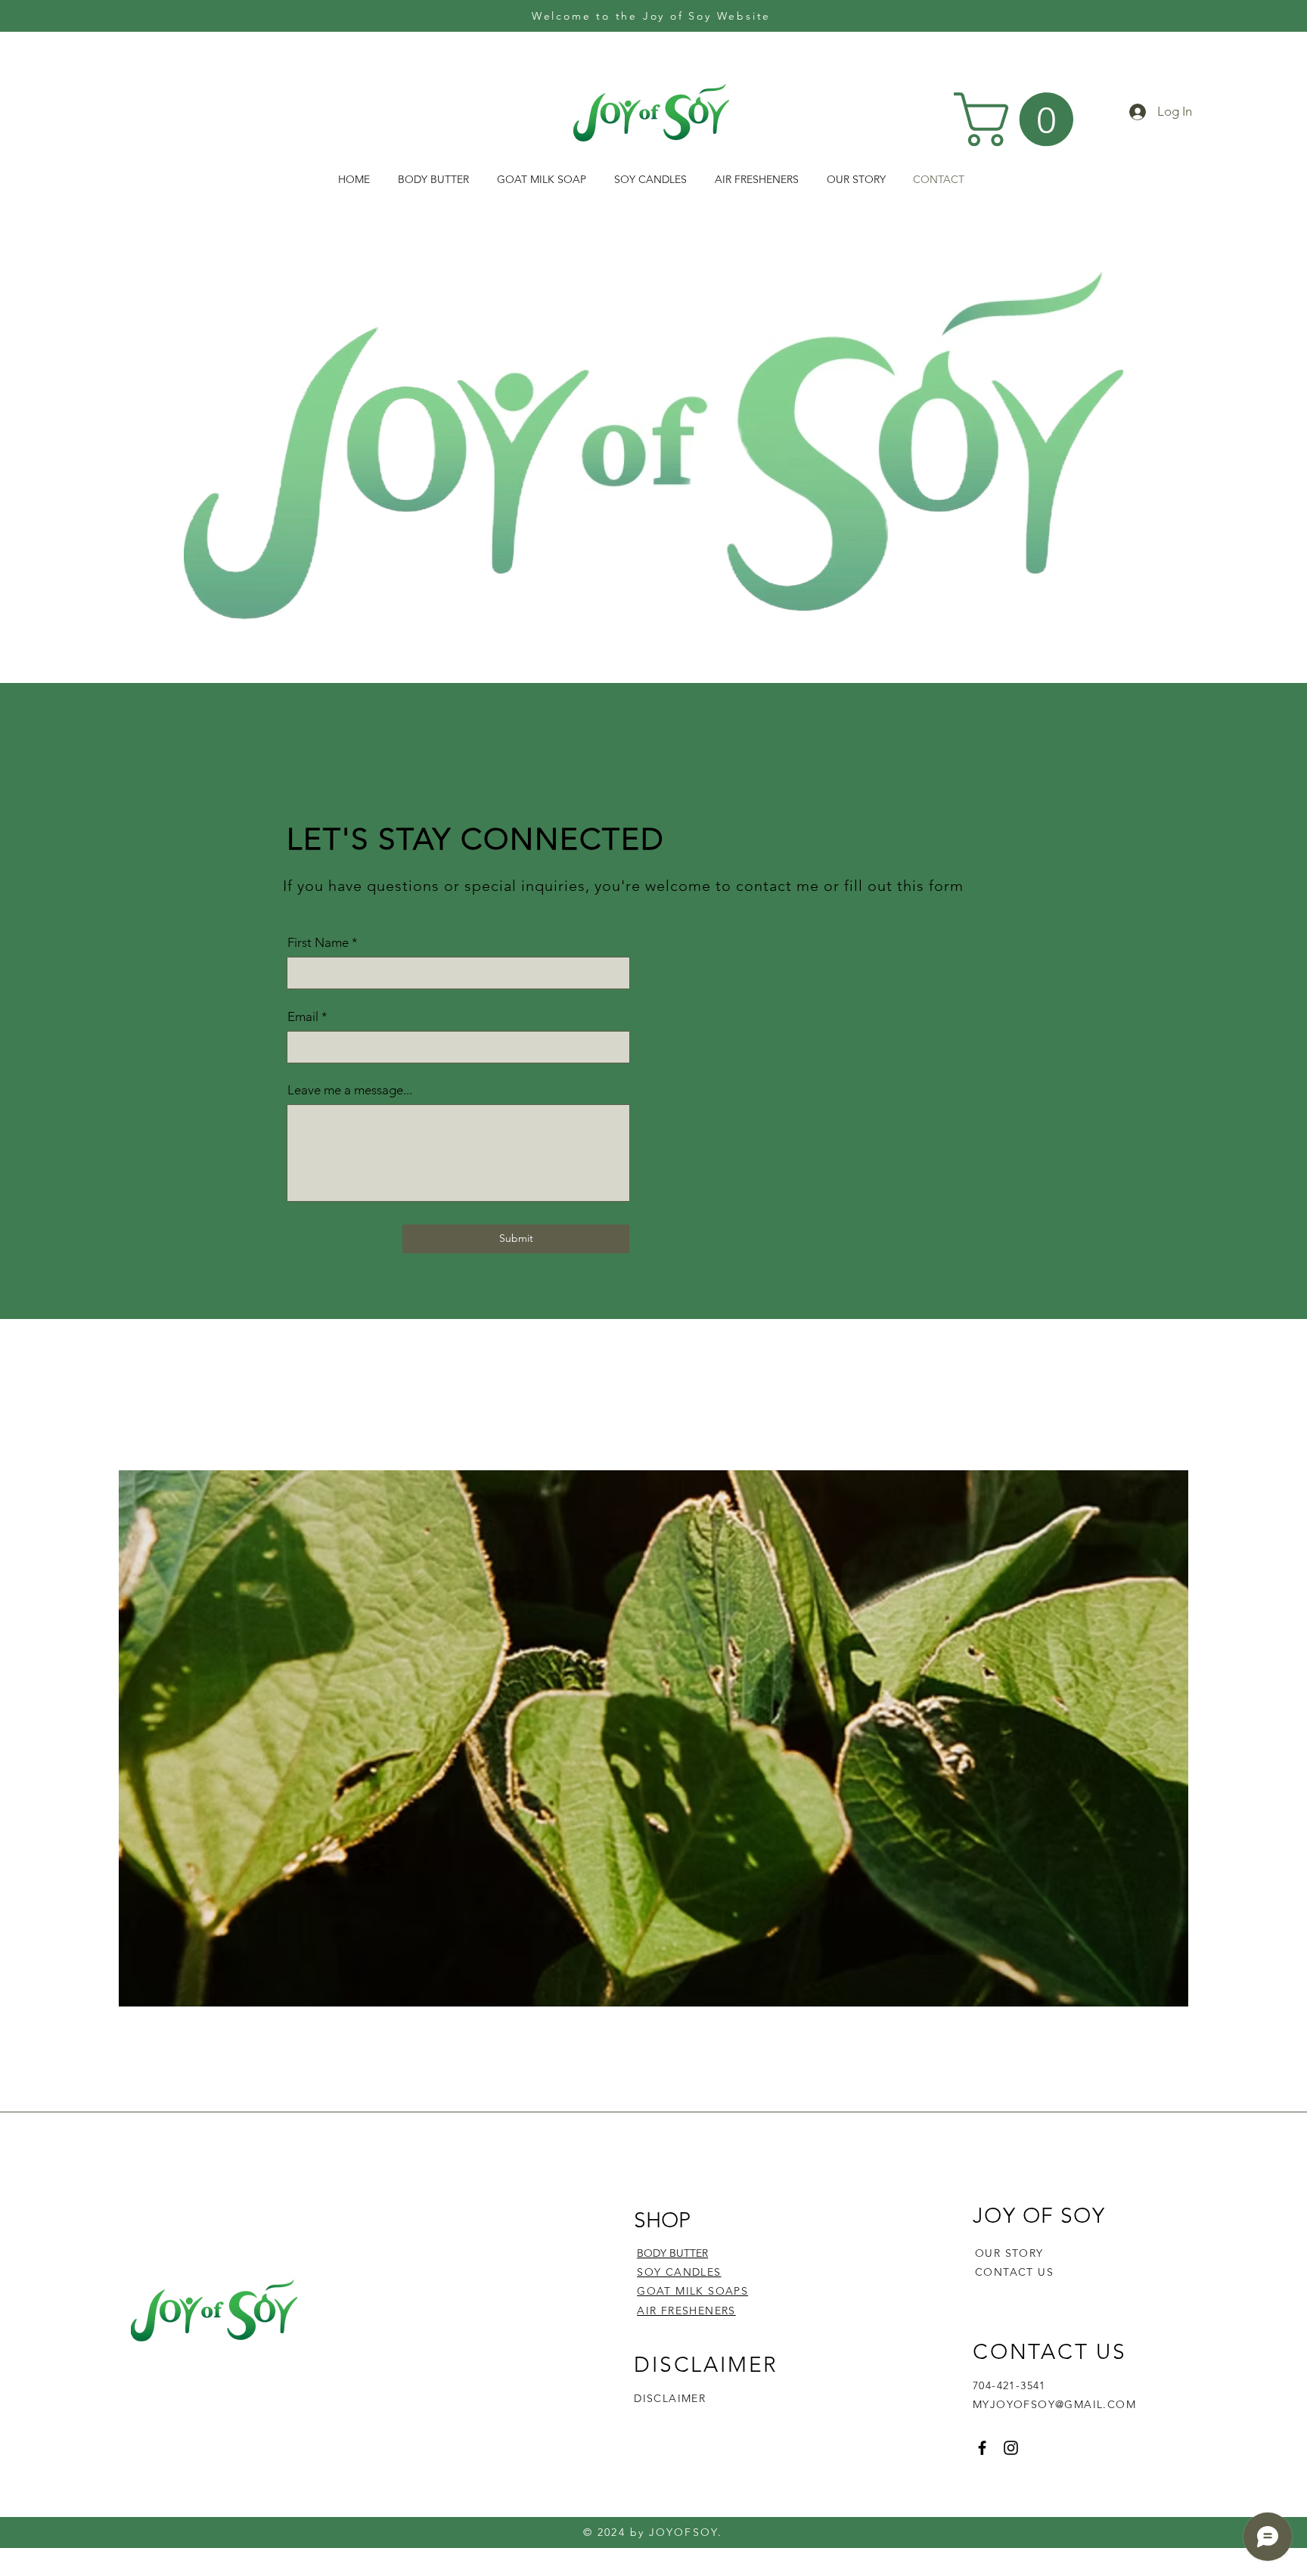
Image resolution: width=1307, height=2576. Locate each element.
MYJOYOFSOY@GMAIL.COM (1054, 2404)
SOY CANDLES (679, 2272)
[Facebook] (982, 2448)
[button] (1020, 119)
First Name (318, 943)
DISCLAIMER (670, 2398)
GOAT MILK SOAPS (692, 2291)
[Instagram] (1011, 2448)
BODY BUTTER (672, 2253)
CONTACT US (1014, 2272)
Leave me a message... (350, 1090)
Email (303, 1017)
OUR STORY (1009, 2253)
